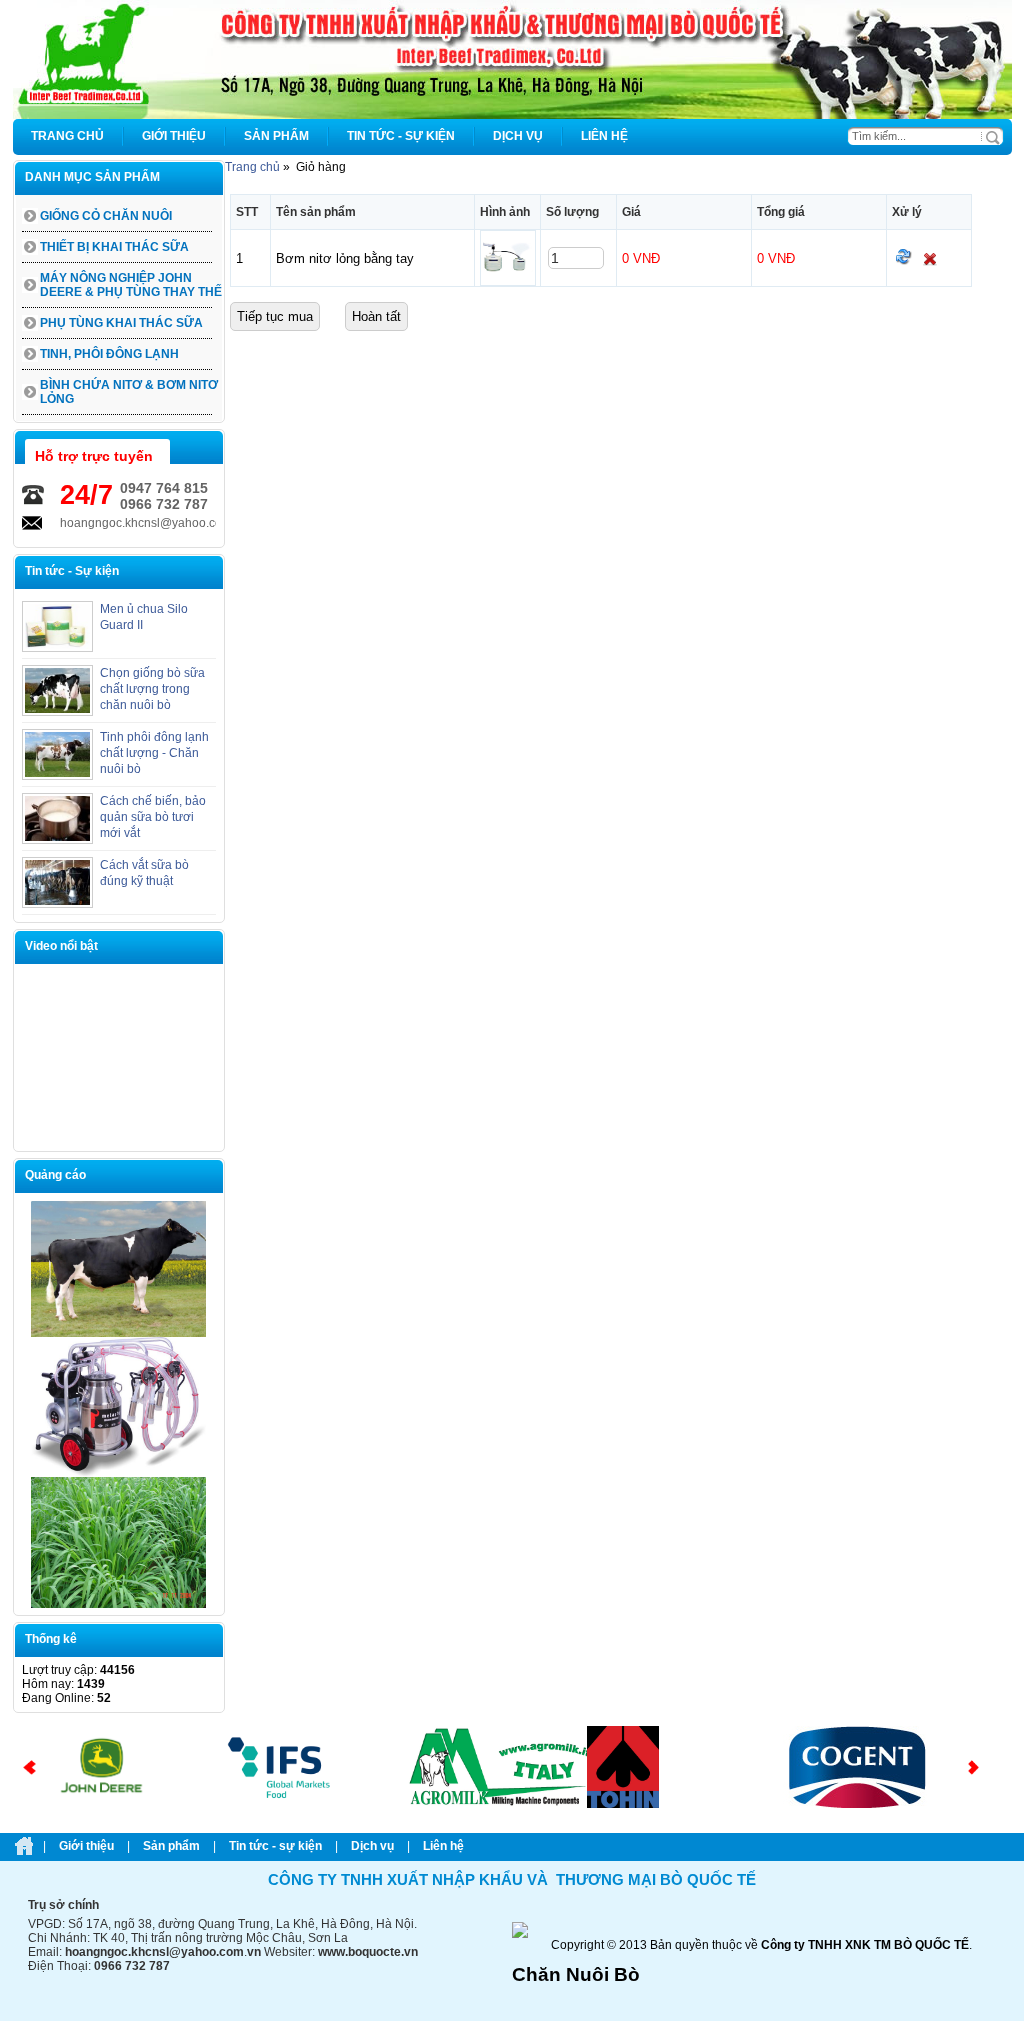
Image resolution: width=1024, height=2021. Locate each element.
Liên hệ (443, 1846)
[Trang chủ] (512, 115)
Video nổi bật (61, 946)
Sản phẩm (171, 1846)
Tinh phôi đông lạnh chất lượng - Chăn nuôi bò (154, 753)
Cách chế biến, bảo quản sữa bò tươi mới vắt (153, 817)
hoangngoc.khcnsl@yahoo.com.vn (110, 523)
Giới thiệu (86, 1846)
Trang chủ (252, 167)
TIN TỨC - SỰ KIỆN (275, 1846)
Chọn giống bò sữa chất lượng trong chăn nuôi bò (152, 689)
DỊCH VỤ (372, 1846)
